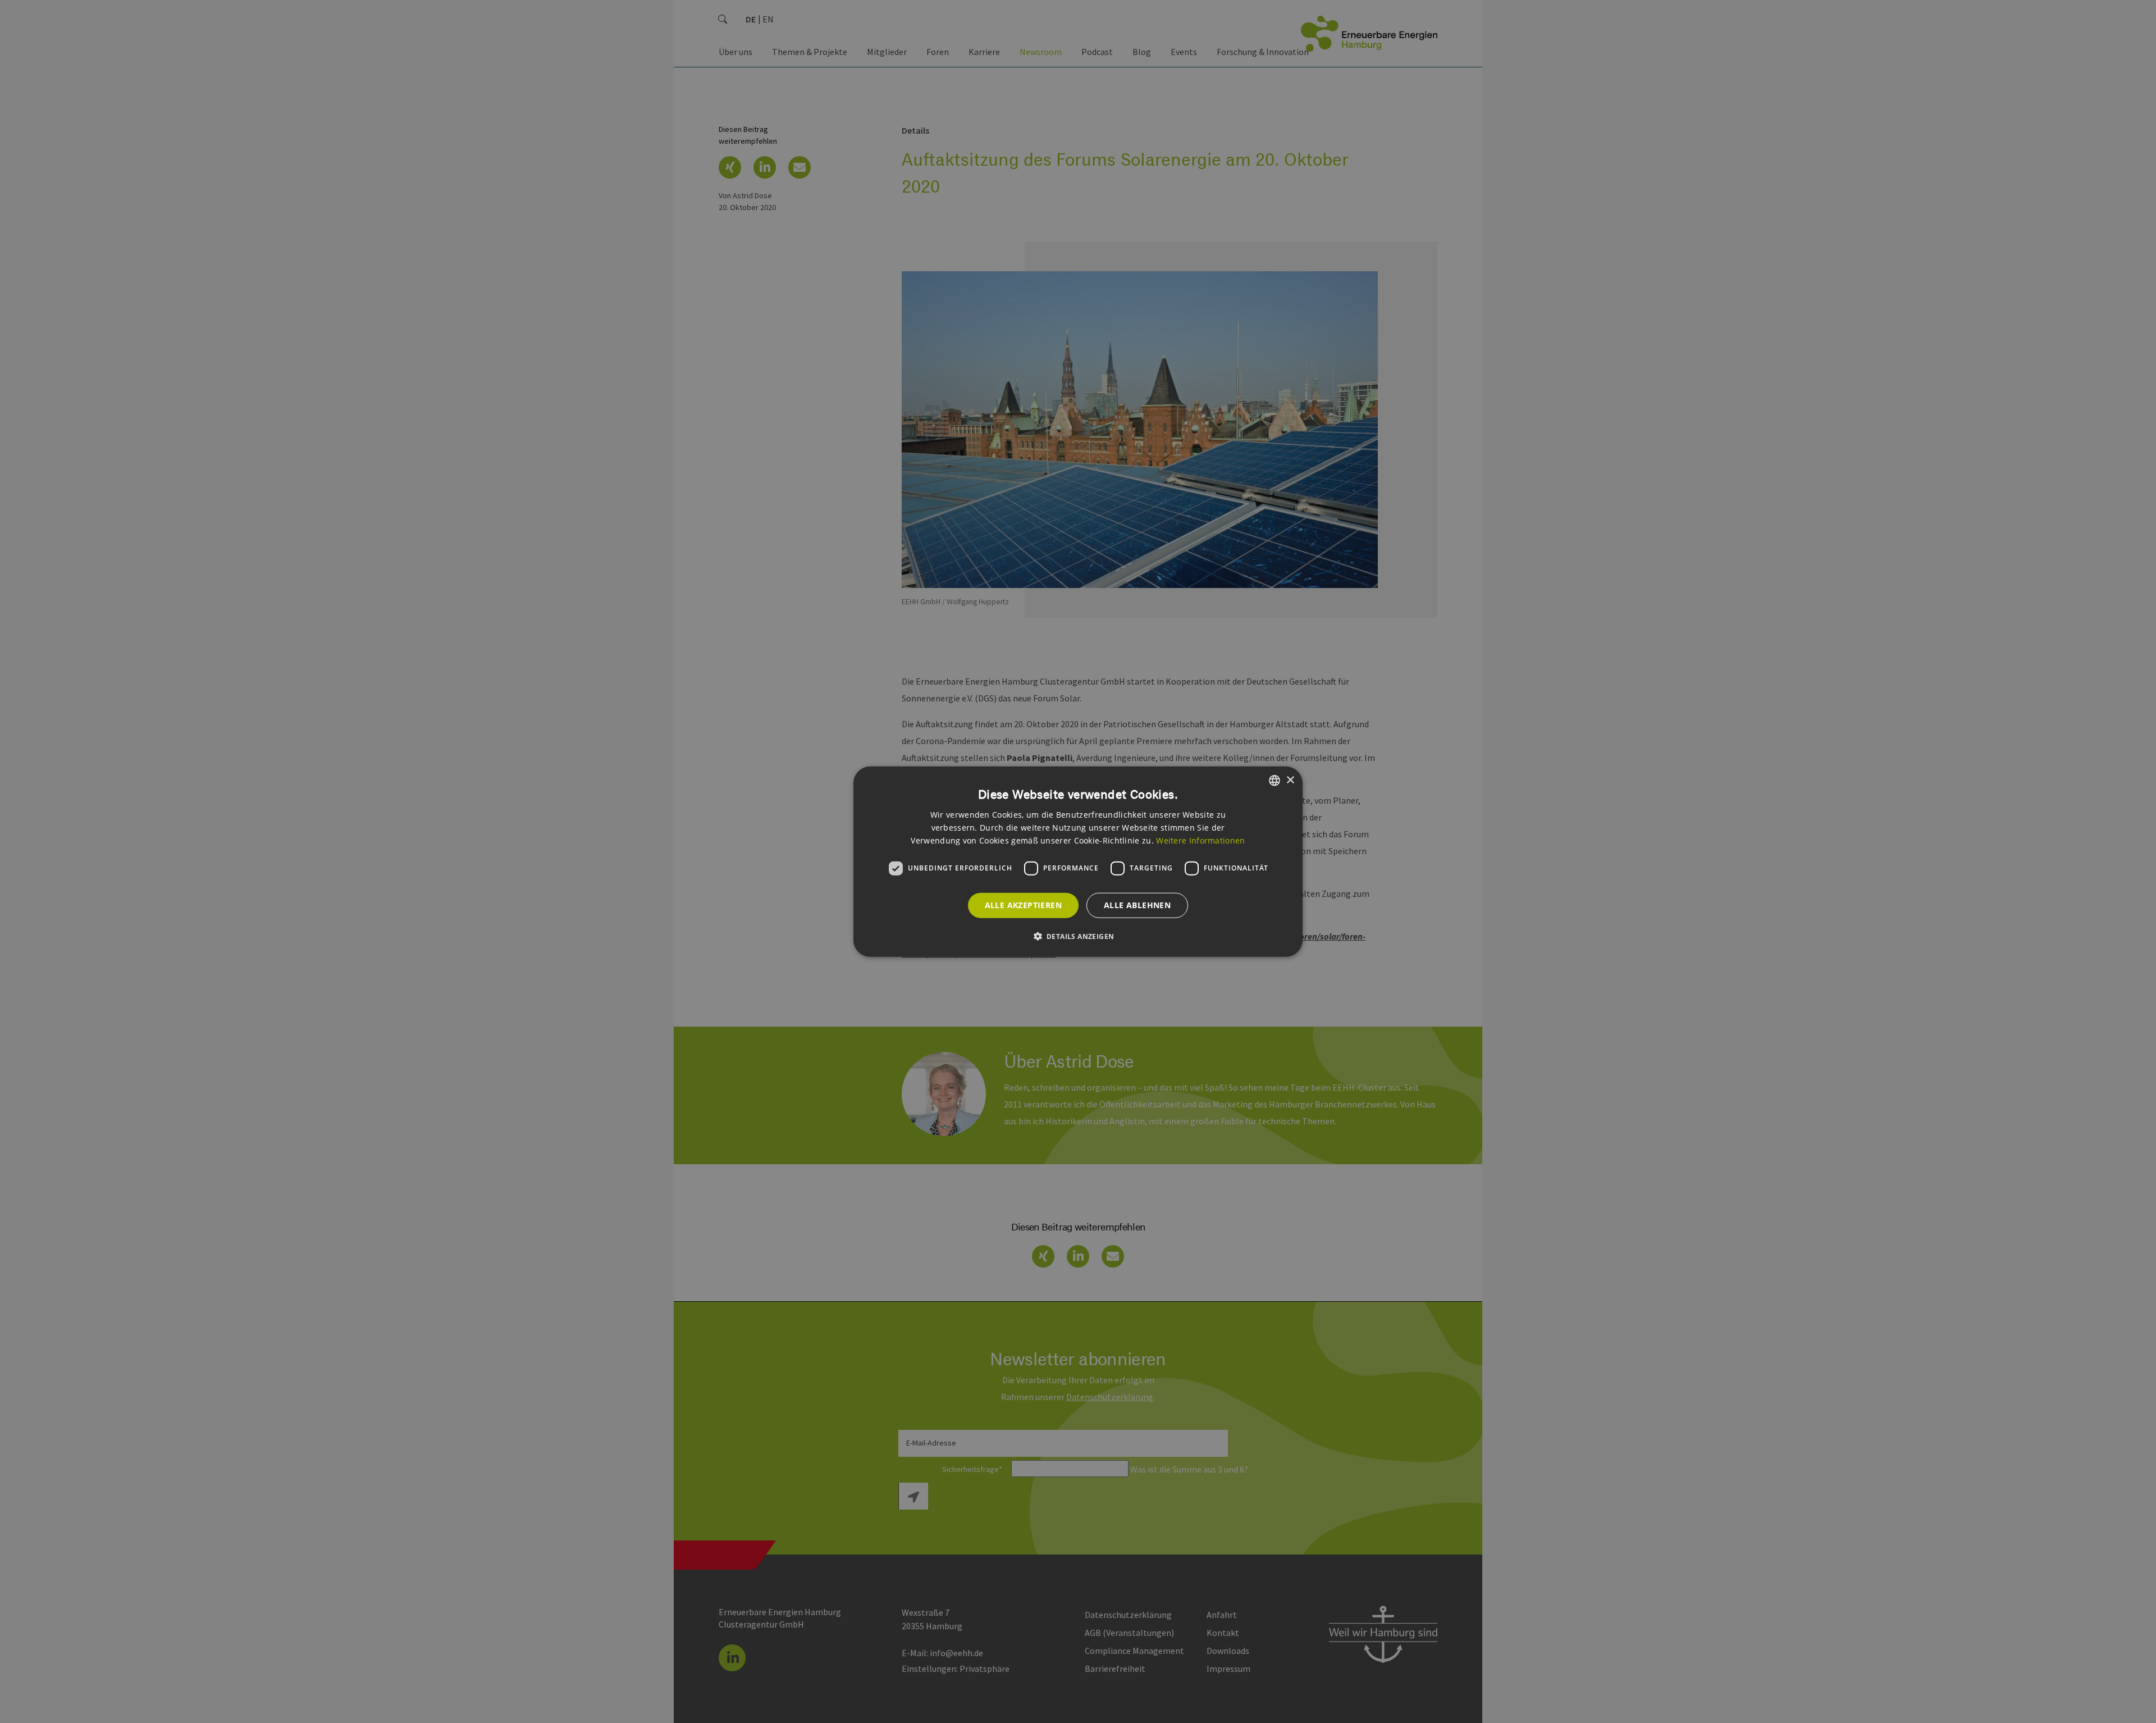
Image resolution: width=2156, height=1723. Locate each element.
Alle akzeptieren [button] (1023, 905)
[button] (1078, 936)
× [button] (1290, 780)
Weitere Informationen (1200, 840)
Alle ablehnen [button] (1137, 905)
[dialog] (1078, 862)
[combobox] (1275, 781)
